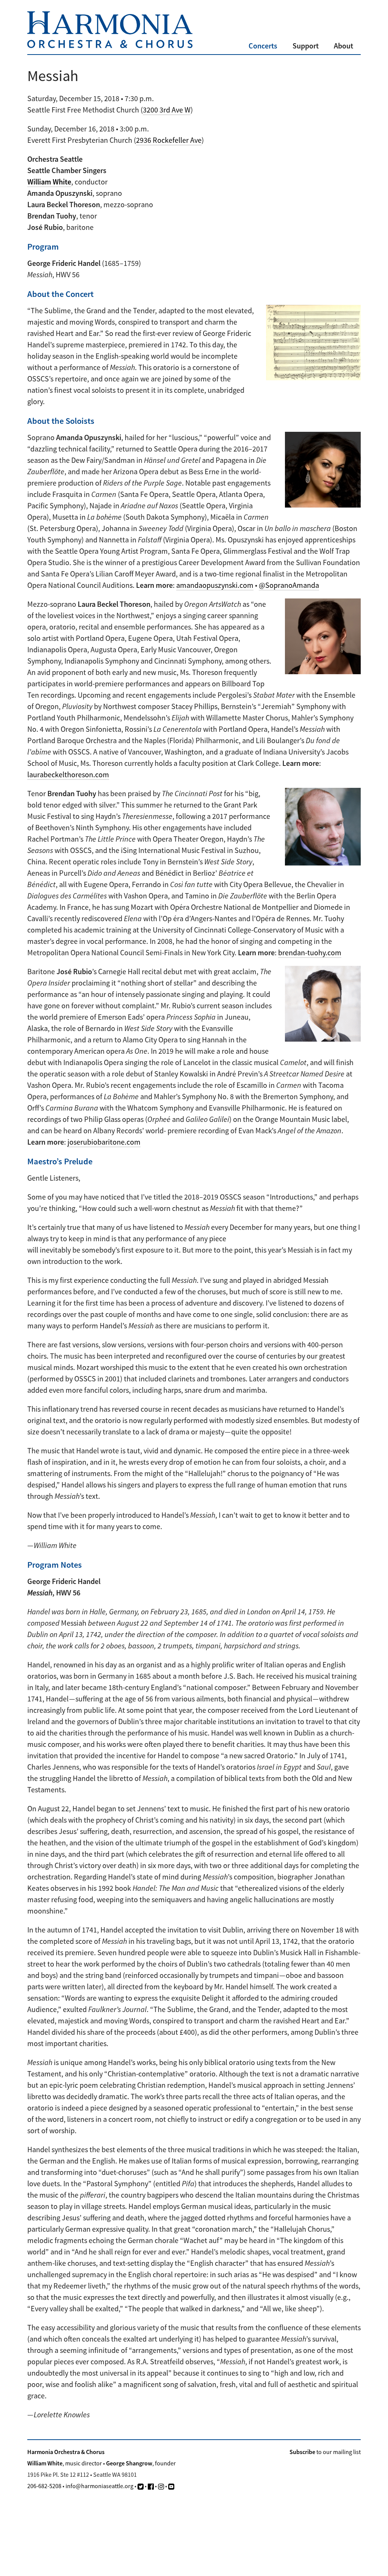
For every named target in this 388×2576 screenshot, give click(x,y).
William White (49, 182)
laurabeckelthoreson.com (68, 774)
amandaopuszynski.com (215, 585)
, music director (65, 2463)
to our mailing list (325, 2452)
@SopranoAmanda (289, 585)
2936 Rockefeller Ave (169, 140)
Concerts (263, 46)
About (343, 46)
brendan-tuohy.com (310, 952)
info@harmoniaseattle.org (99, 2486)
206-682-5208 (44, 2486)
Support (306, 46)
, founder (141, 2463)
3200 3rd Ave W (167, 110)
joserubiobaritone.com (104, 1142)
